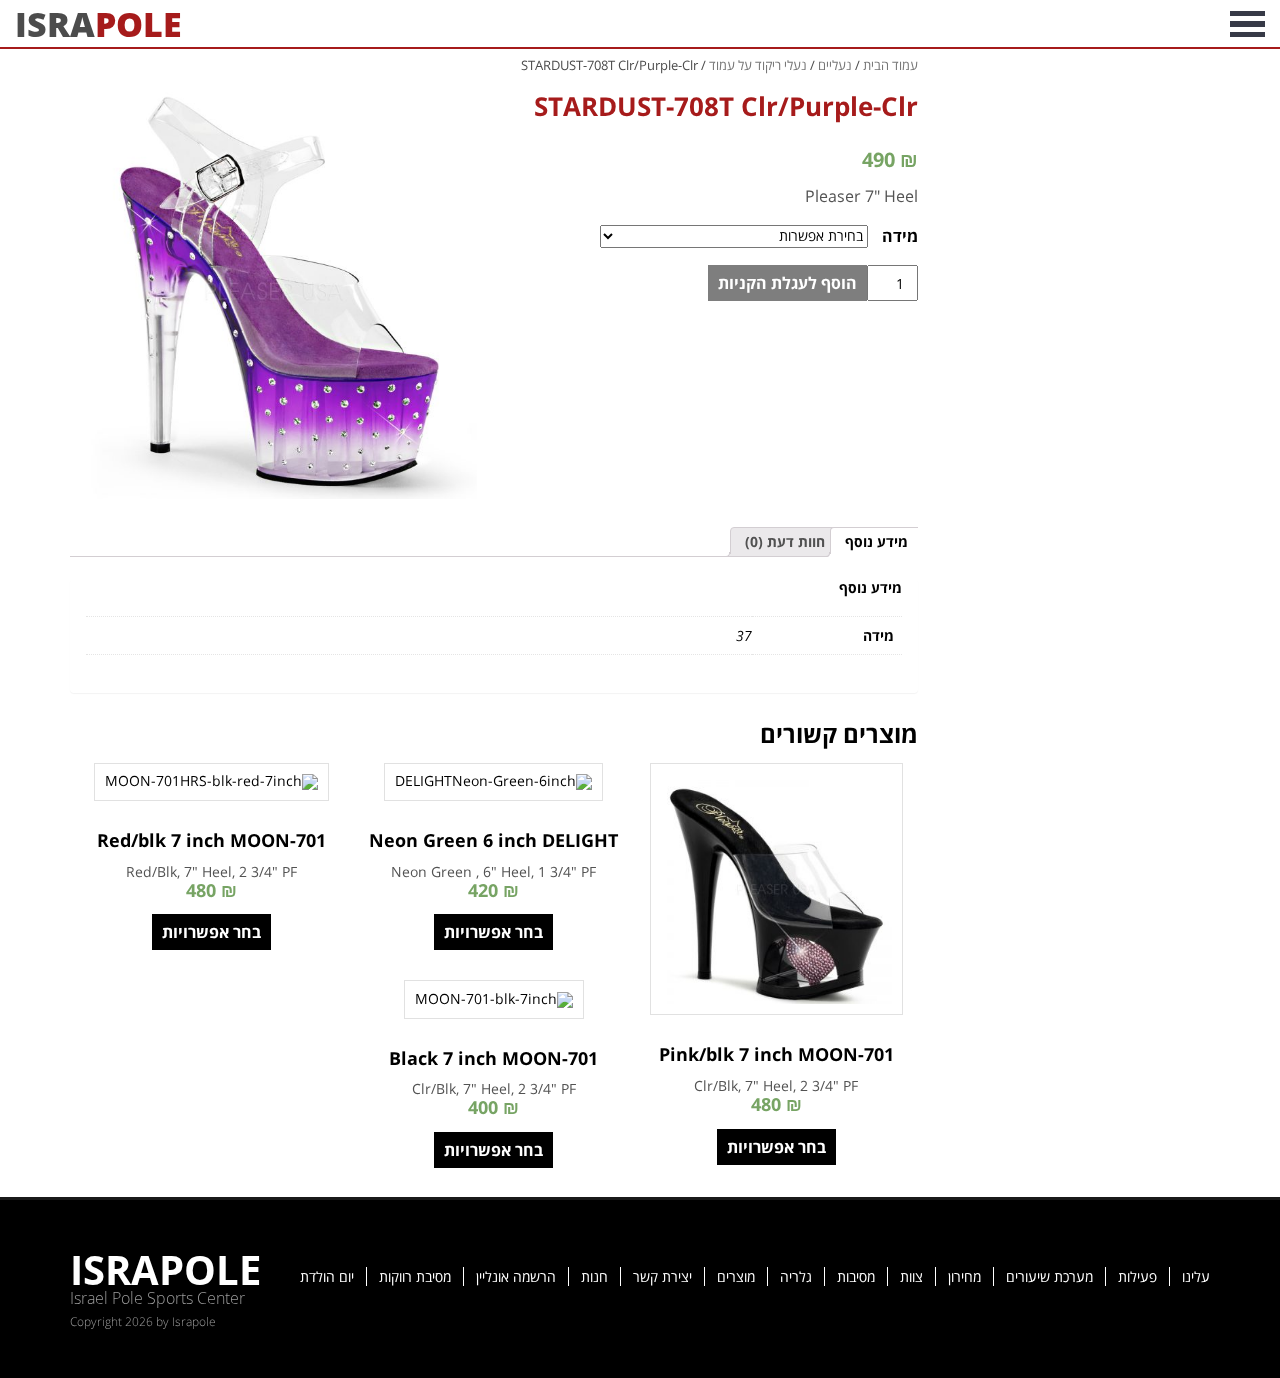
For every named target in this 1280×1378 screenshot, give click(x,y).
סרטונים (1037, 23)
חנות (594, 1276)
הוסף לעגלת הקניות (787, 283)
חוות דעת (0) (785, 541)
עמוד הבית (890, 65)
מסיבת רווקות (415, 1276)
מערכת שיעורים (1049, 1276)
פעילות (1137, 1276)
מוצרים (736, 1276)
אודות (1188, 23)
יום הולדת (327, 1276)
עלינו (1196, 1276)
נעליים (835, 65)
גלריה (796, 1276)
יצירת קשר (662, 1276)
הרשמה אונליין (516, 1276)
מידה (900, 236)
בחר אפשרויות (776, 1147)
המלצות (954, 23)
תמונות (1117, 23)
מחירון (964, 1276)
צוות (911, 1276)
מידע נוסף (876, 541)
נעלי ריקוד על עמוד (758, 65)
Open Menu (1247, 23)
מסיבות (856, 1276)
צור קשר (871, 23)
